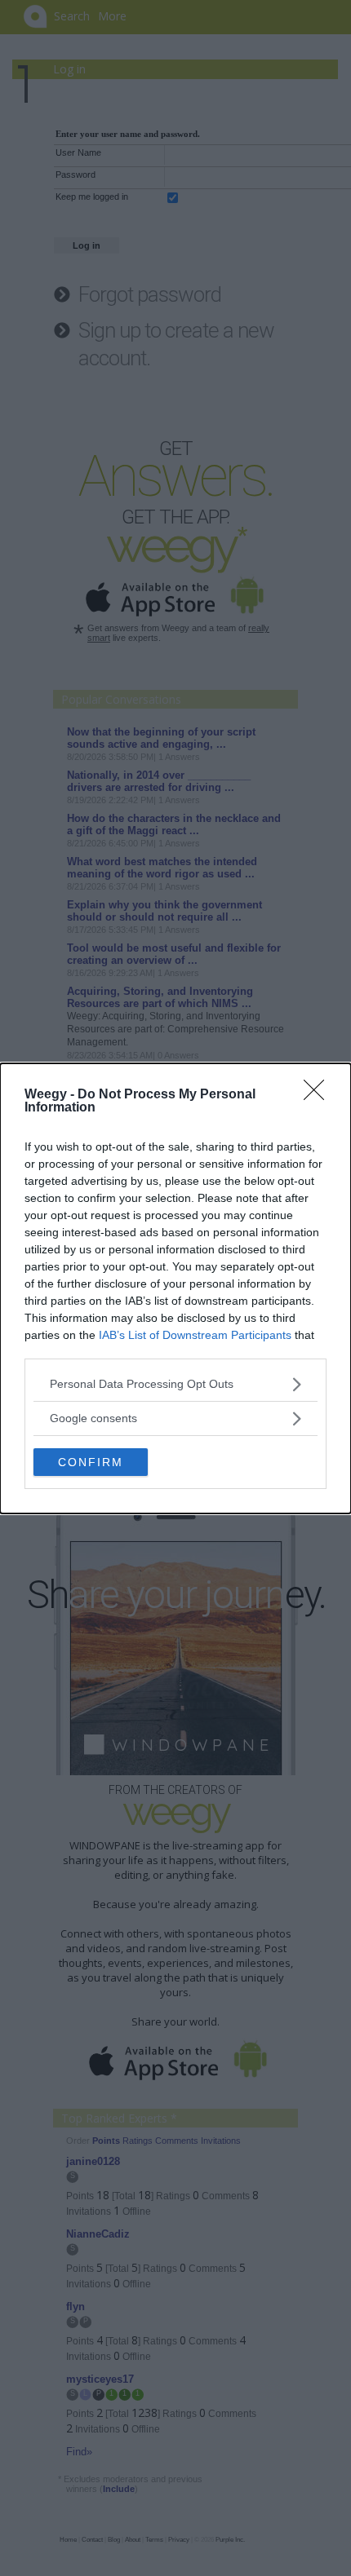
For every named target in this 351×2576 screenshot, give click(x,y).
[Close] (319, 1095)
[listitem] (175, 1384)
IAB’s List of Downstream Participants (195, 1335)
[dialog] (175, 1288)
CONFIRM (91, 1462)
